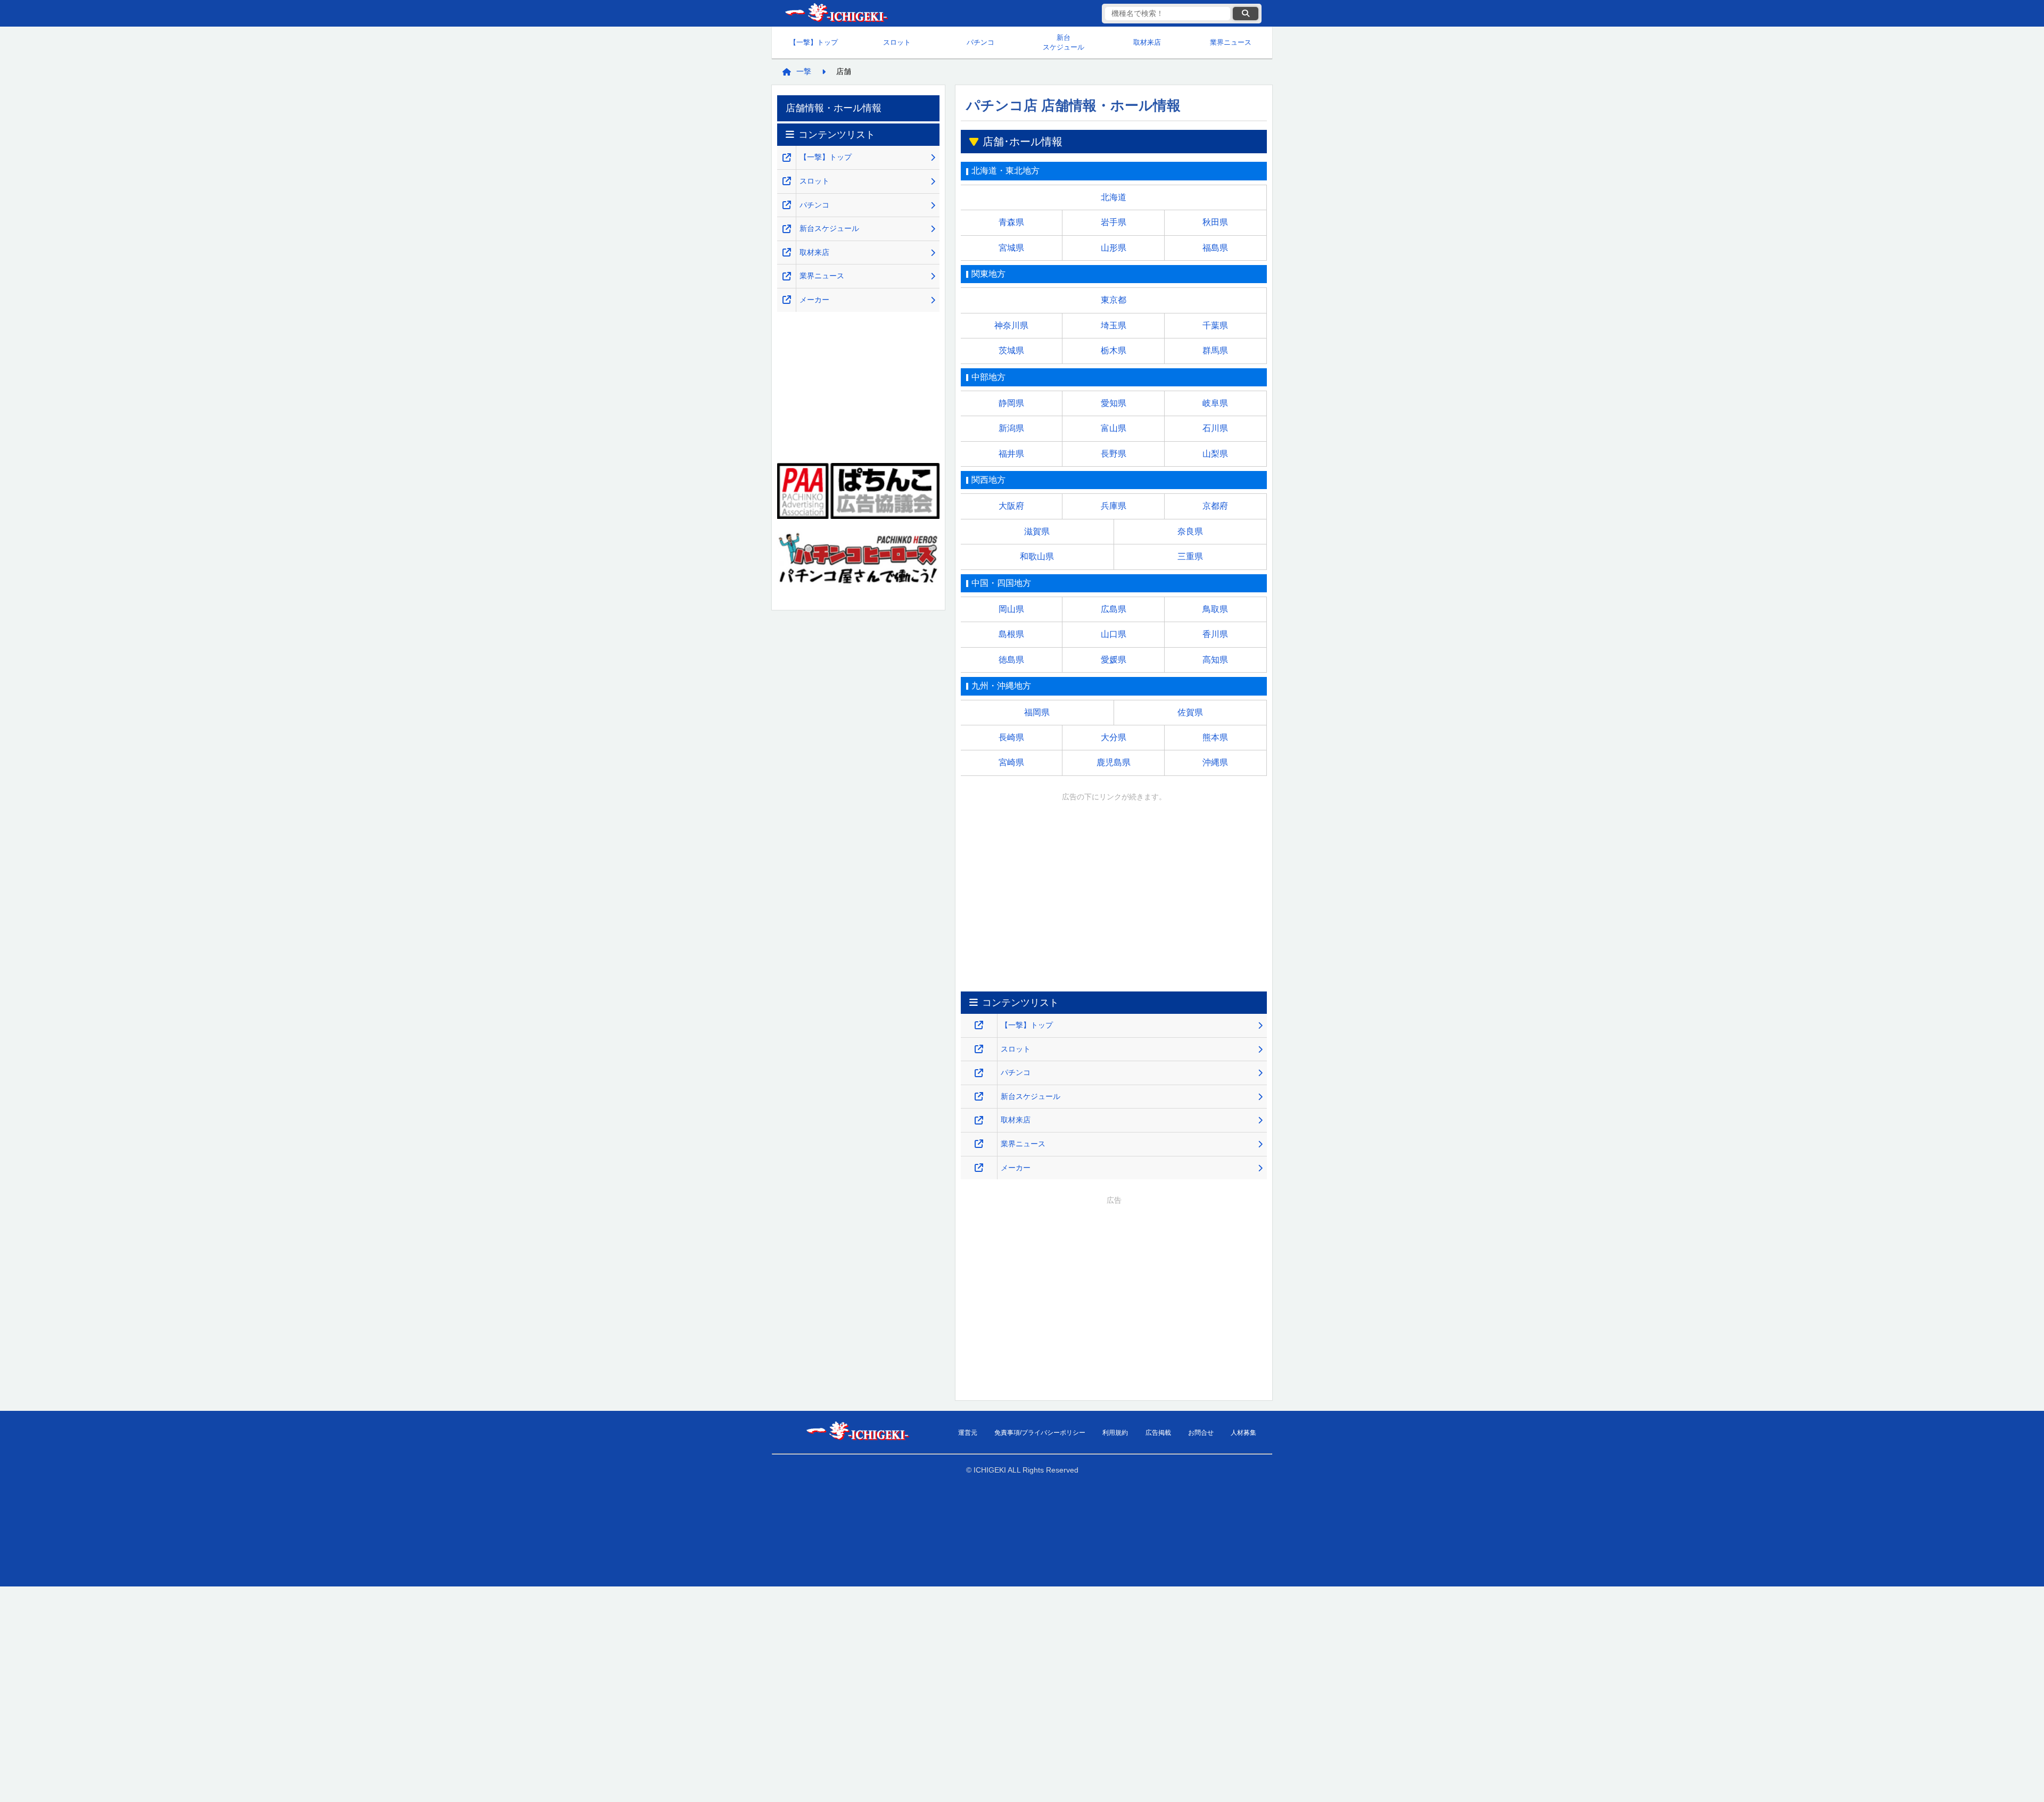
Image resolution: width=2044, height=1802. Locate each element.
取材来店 (1147, 42)
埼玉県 (1114, 325)
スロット (897, 42)
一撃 (804, 71)
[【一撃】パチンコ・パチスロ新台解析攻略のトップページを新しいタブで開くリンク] (979, 1025)
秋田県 (1215, 222)
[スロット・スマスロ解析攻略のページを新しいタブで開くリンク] (979, 1049)
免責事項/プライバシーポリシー (1040, 1433)
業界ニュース (1231, 42)
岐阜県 (1215, 403)
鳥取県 (1215, 609)
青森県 (1011, 222)
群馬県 (1215, 350)
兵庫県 (1114, 506)
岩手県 (1114, 222)
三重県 (1190, 556)
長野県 (1114, 454)
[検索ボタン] (1246, 14)
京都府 (1215, 506)
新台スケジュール (1064, 42)
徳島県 (1011, 660)
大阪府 (1011, 506)
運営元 (968, 1433)
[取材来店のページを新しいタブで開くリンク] (979, 1121)
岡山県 (1011, 609)
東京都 (1114, 300)
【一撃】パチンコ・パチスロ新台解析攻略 (836, 14)
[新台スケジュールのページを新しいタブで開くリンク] (979, 1097)
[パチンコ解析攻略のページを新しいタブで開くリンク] (979, 1073)
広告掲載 (1158, 1433)
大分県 (1114, 737)
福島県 (1215, 248)
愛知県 (1114, 403)
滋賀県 (1037, 531)
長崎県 (1011, 737)
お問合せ (1201, 1433)
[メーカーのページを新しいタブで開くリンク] (979, 1168)
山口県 (1114, 634)
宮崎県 (1011, 762)
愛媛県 (1114, 660)
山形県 (1114, 248)
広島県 (1114, 609)
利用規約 (1115, 1433)
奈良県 (1190, 531)
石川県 (1215, 428)
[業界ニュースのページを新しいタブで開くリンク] (979, 1144)
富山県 (1114, 428)
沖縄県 (1215, 762)
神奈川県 (1011, 325)
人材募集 (1243, 1433)
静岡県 (1011, 403)
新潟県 (1011, 428)
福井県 (1011, 454)
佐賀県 (1190, 712)
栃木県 (1114, 350)
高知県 (1215, 660)
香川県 (1215, 634)
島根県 (1011, 634)
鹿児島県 (1114, 762)
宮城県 (1011, 248)
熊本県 (1215, 737)
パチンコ (980, 42)
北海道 (1114, 197)
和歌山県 (1037, 556)
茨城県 (1011, 350)
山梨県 (1215, 454)
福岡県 (1037, 712)
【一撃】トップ (814, 42)
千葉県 (1215, 325)
